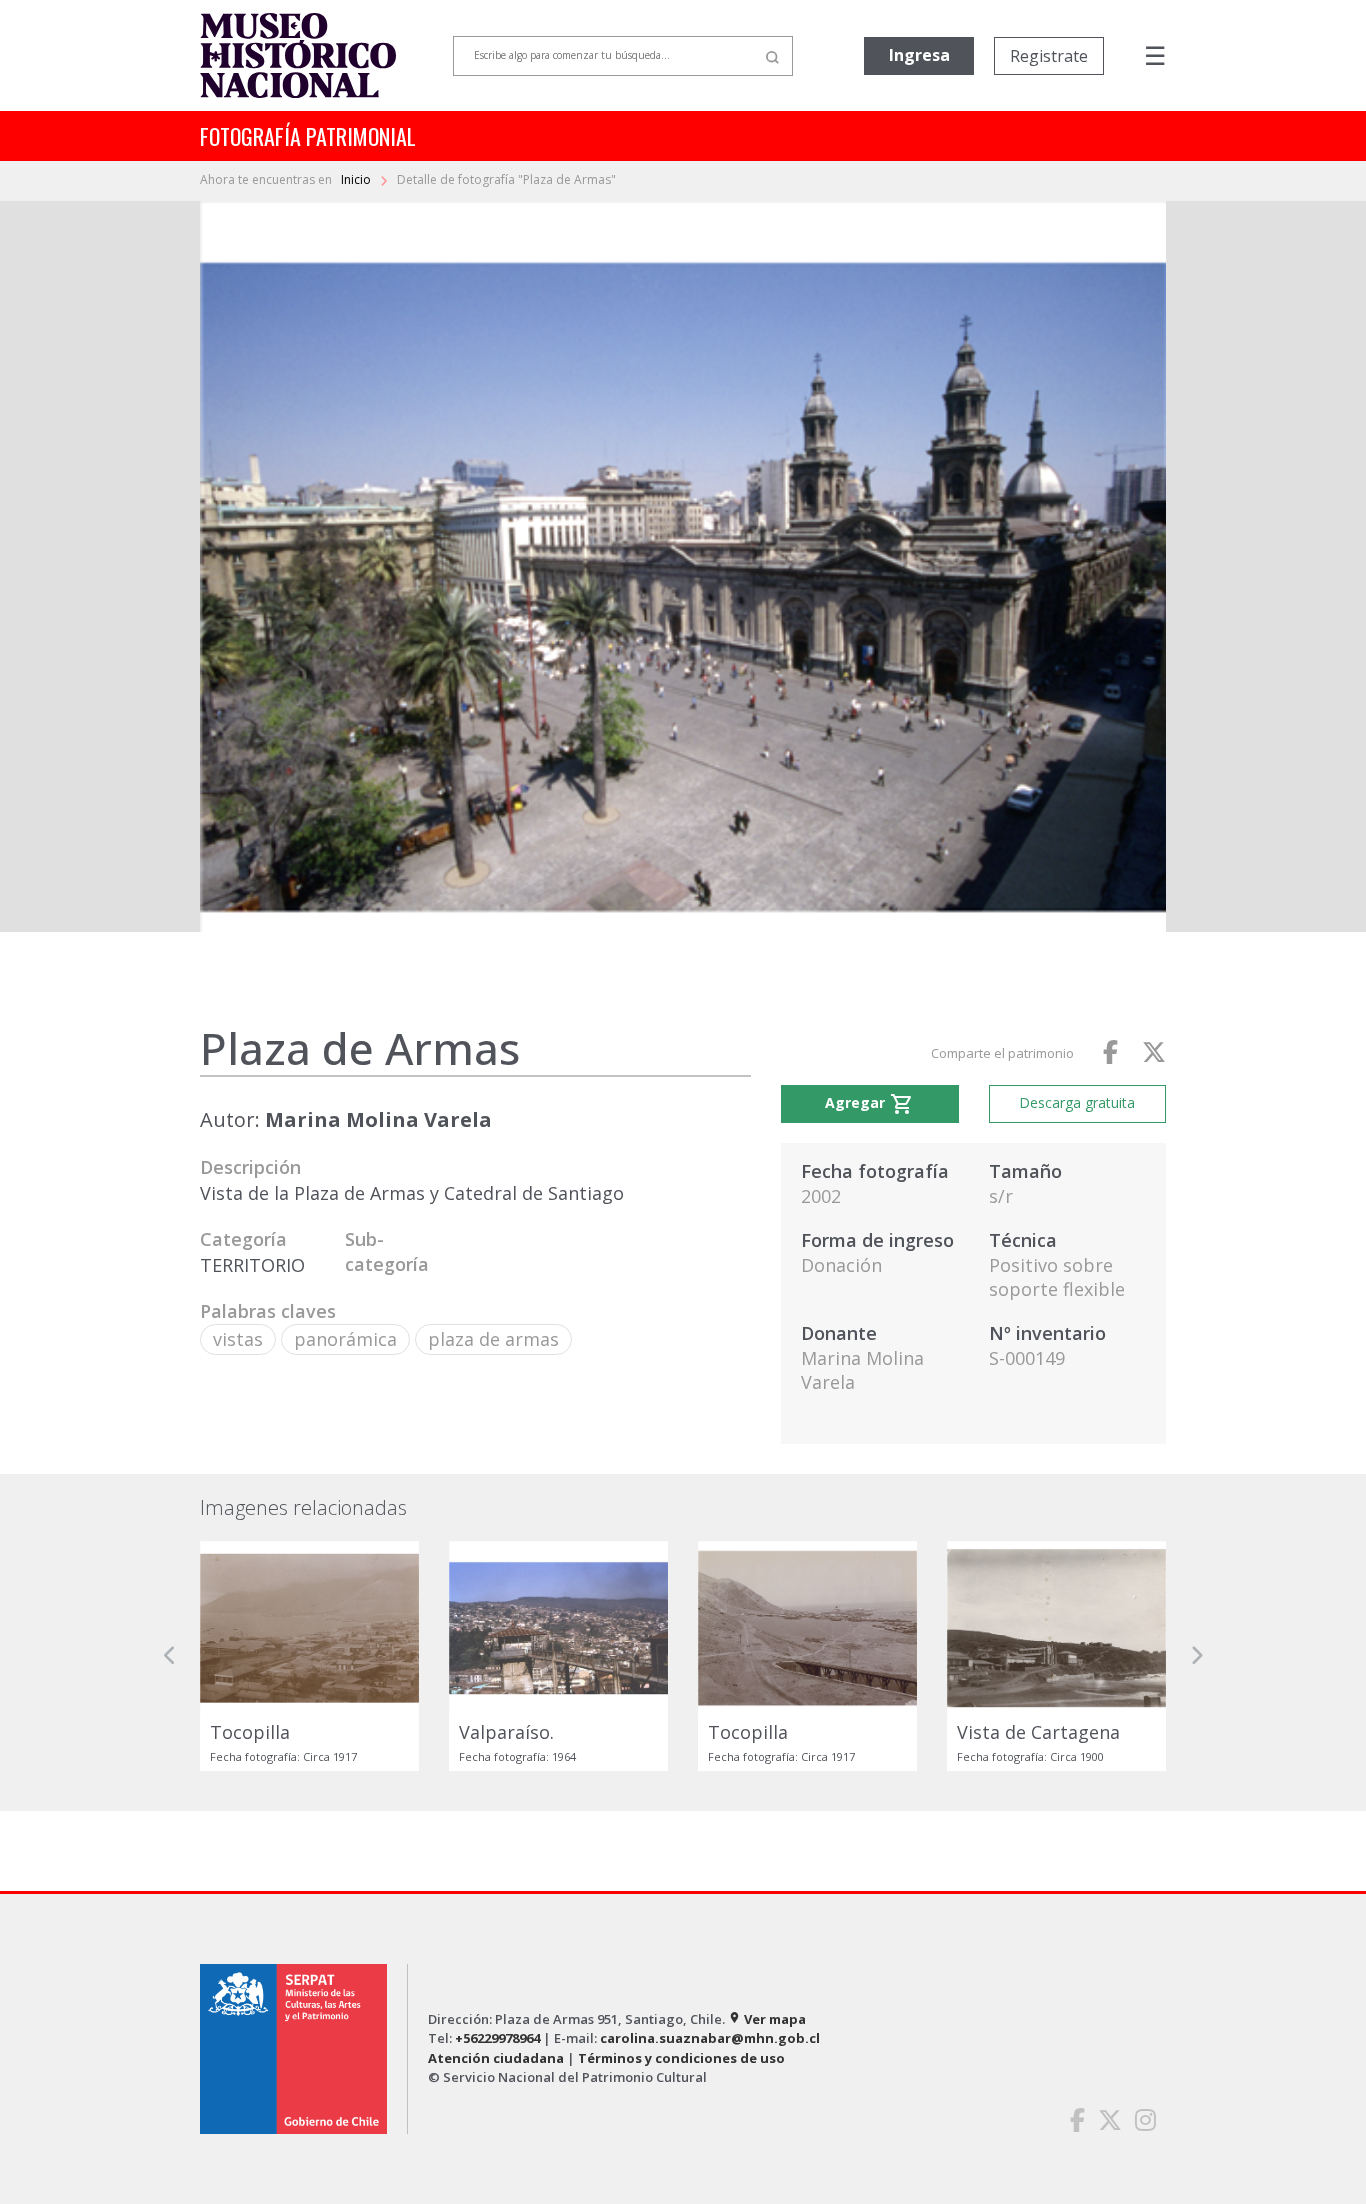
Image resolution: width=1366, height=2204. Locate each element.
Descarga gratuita (1077, 1102)
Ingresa (919, 55)
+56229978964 (497, 2038)
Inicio (357, 179)
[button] (170, 1656)
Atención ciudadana (496, 2058)
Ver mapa (767, 2019)
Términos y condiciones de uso (681, 2058)
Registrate (1049, 56)
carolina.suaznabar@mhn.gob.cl (710, 2038)
